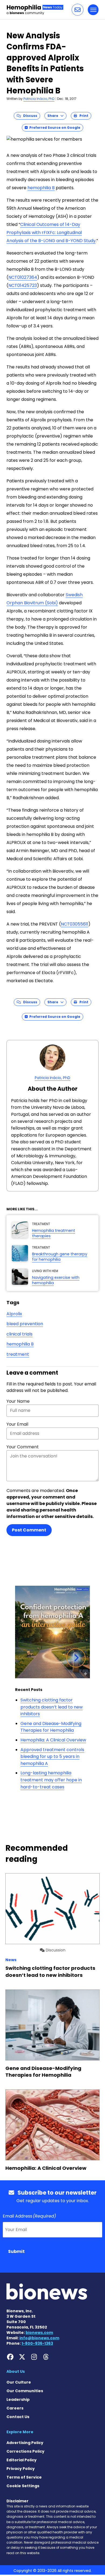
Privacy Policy (21, 2469)
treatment (18, 1354)
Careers (15, 2408)
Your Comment (23, 1447)
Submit (16, 2251)
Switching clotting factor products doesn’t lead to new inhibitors (52, 1707)
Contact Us (18, 2417)
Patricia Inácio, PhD (39, 99)
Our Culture (19, 2382)
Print (83, 116)
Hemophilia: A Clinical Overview (53, 1740)
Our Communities (25, 2391)
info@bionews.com (39, 2338)
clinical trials (20, 1334)
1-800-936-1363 (37, 2343)
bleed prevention (25, 1324)
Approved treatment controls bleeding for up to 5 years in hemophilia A (52, 1757)
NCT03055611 (75, 924)
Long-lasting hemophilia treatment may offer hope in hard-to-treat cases (51, 1780)
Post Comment (29, 1530)
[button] (78, 10)
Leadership (18, 2399)
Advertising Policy (25, 2443)
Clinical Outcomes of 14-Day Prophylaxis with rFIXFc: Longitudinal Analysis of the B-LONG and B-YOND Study (51, 233)
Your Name (18, 1401)
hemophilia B (41, 188)
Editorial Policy (22, 2460)
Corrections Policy (25, 2451)
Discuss (29, 116)
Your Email (17, 1424)
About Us (16, 2371)
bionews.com (39, 2333)
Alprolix (14, 1314)
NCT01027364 (23, 277)
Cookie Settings (23, 2486)
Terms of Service (24, 2477)
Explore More (20, 2432)
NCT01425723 (23, 285)
